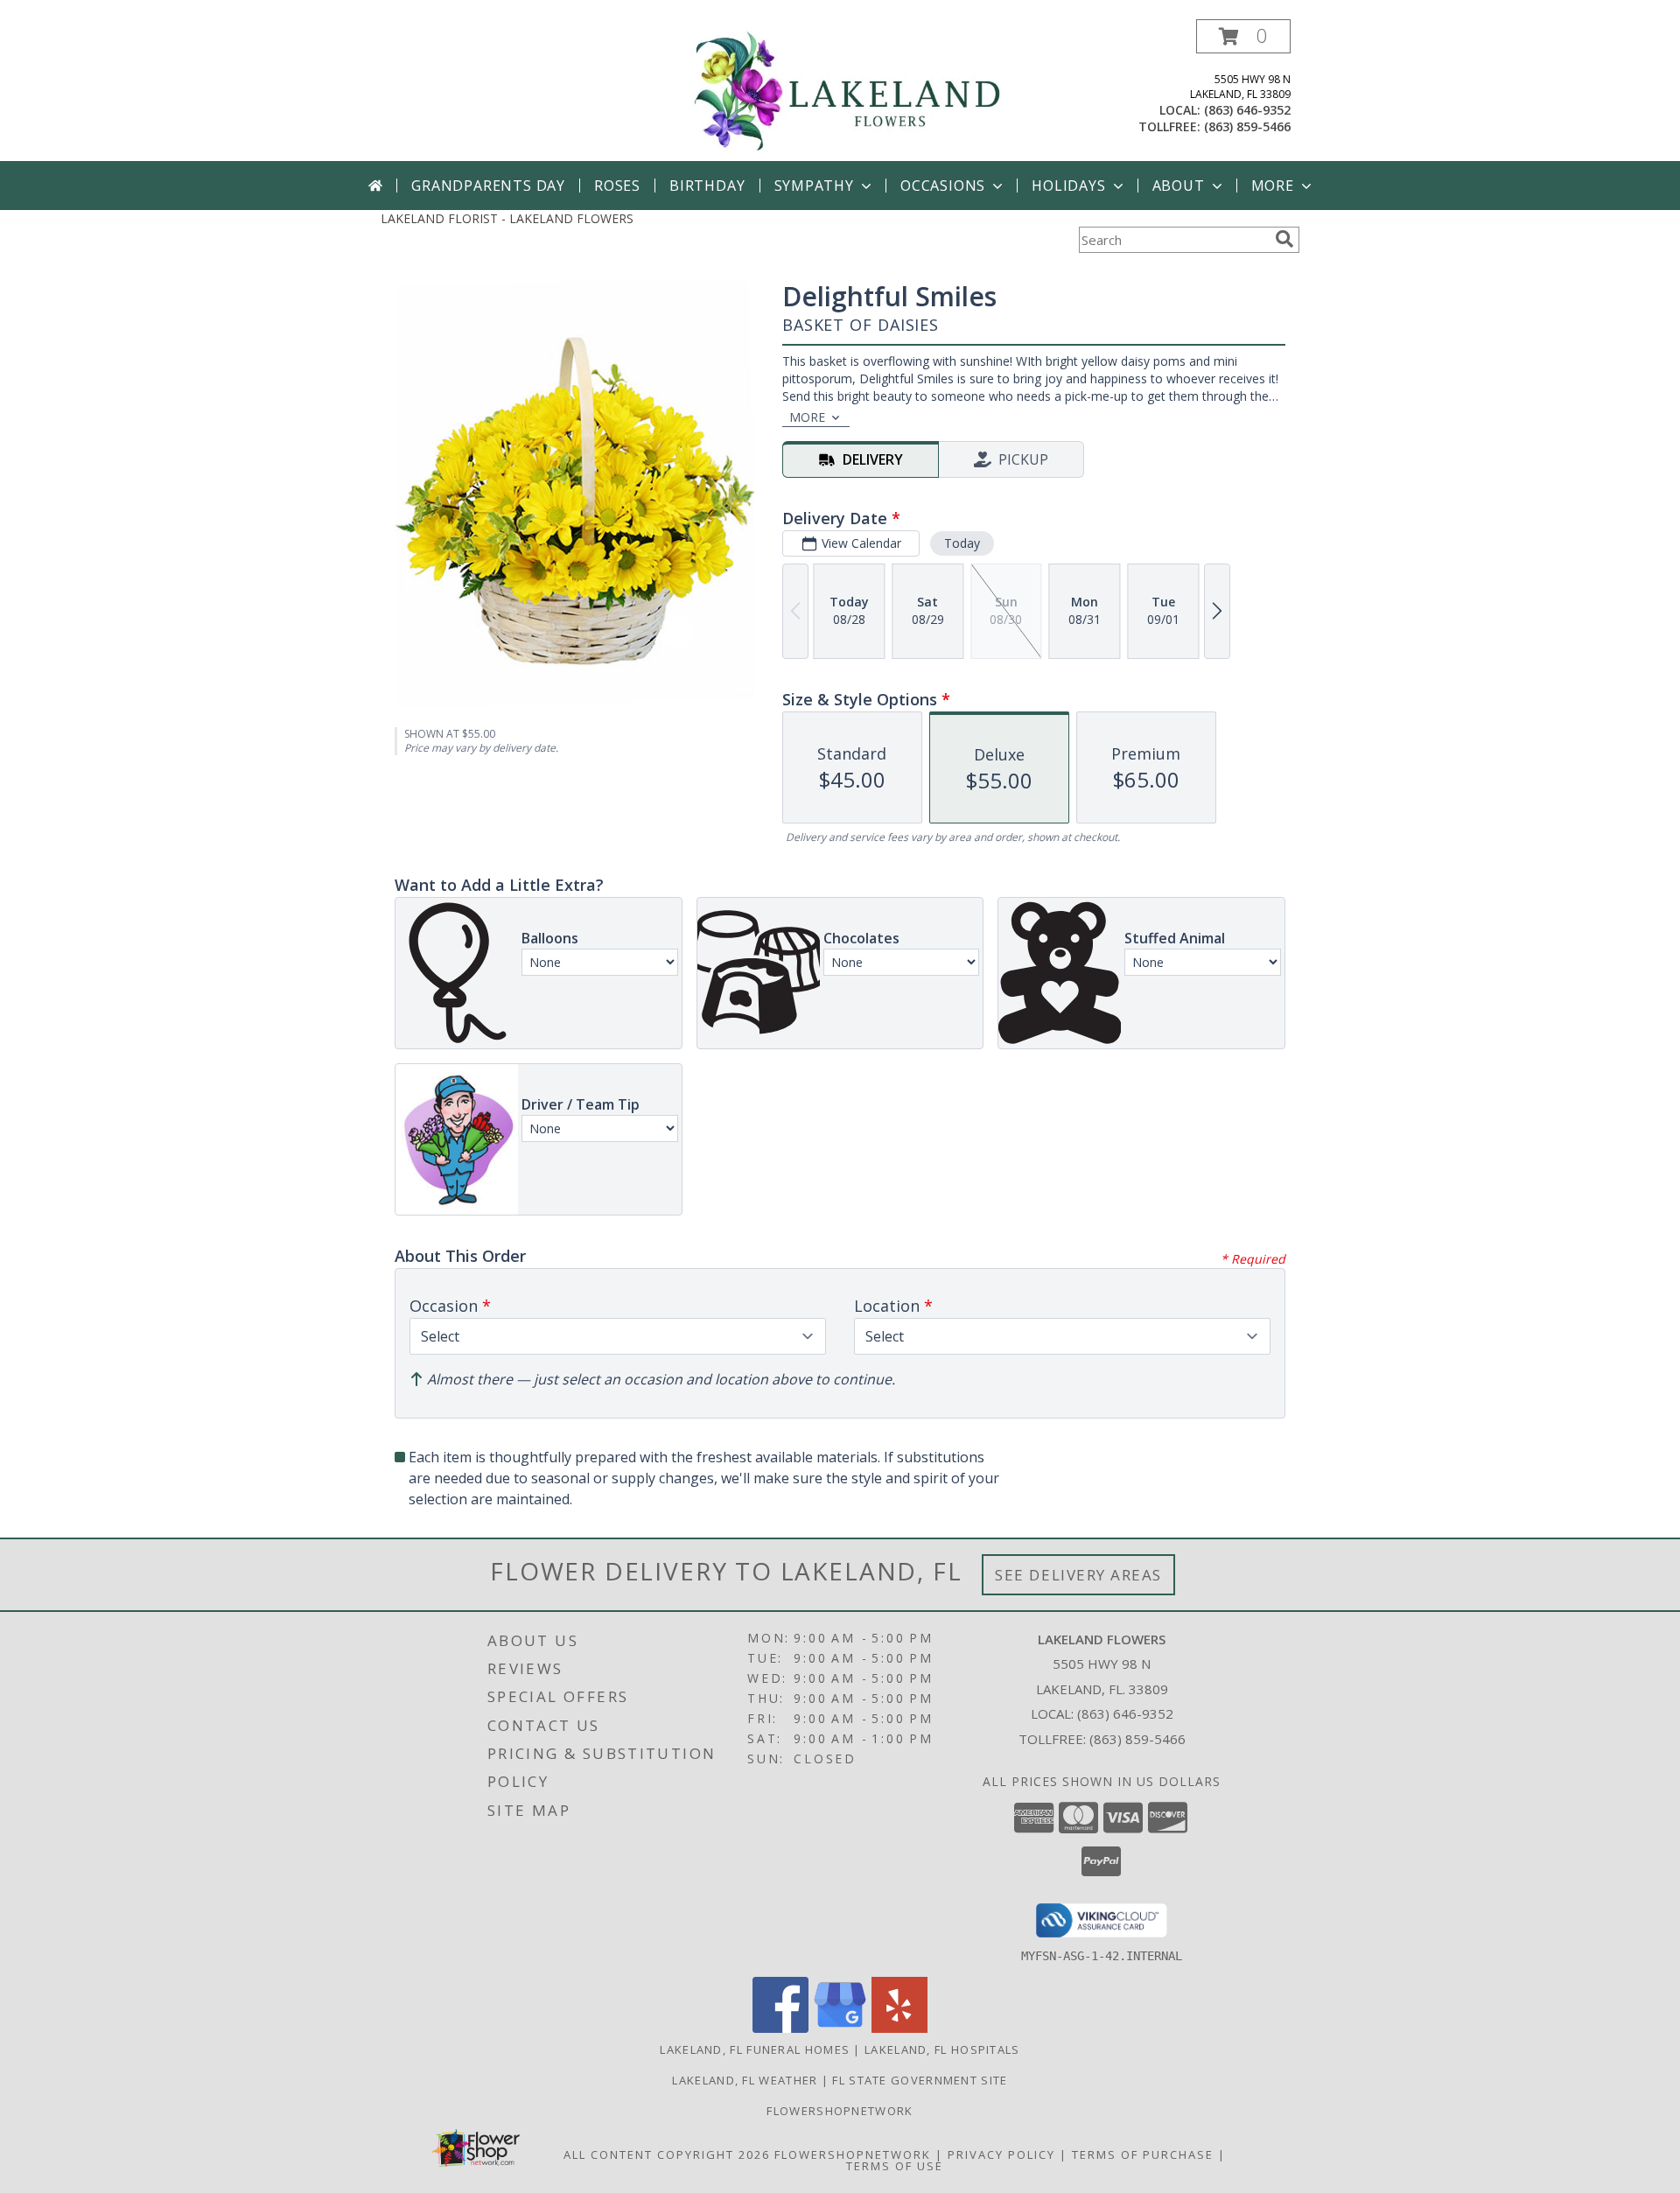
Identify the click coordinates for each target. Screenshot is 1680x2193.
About (1179, 186)
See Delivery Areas (1078, 1575)
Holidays (1068, 186)
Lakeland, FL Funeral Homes (755, 2049)
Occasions (943, 186)
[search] (1284, 239)
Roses (617, 186)
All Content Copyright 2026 (667, 2154)
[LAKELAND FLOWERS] (847, 90)
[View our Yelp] (899, 2028)
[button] (1243, 36)
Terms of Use (895, 2166)
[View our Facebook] (780, 2028)
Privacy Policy (1001, 2154)
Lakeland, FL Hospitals (942, 2049)
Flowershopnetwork (840, 2111)
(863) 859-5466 (1247, 126)
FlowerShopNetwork (853, 2154)
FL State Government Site (920, 2080)
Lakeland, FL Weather (745, 2080)
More (1273, 186)
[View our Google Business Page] (840, 2028)
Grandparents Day (488, 186)
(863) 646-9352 (1247, 110)
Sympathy (814, 186)
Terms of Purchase (1143, 2154)
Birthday (707, 186)
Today (962, 543)
